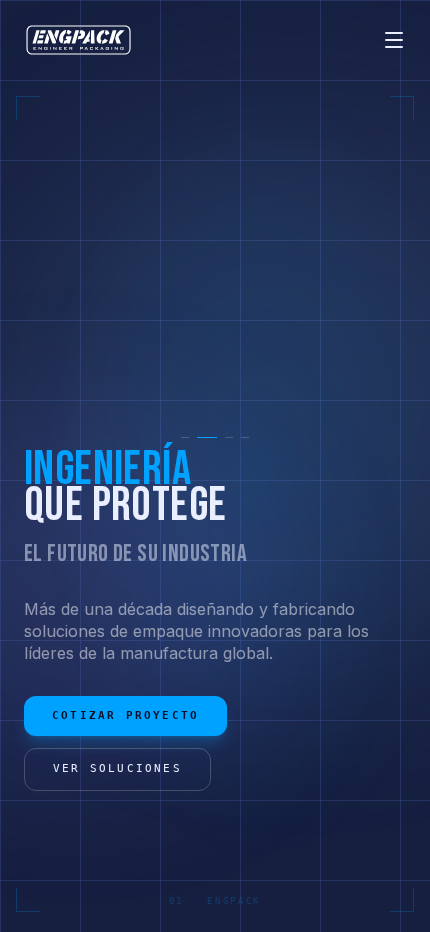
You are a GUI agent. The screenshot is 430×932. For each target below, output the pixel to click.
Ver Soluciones (117, 768)
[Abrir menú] (394, 40)
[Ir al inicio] (78, 40)
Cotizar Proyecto (125, 715)
